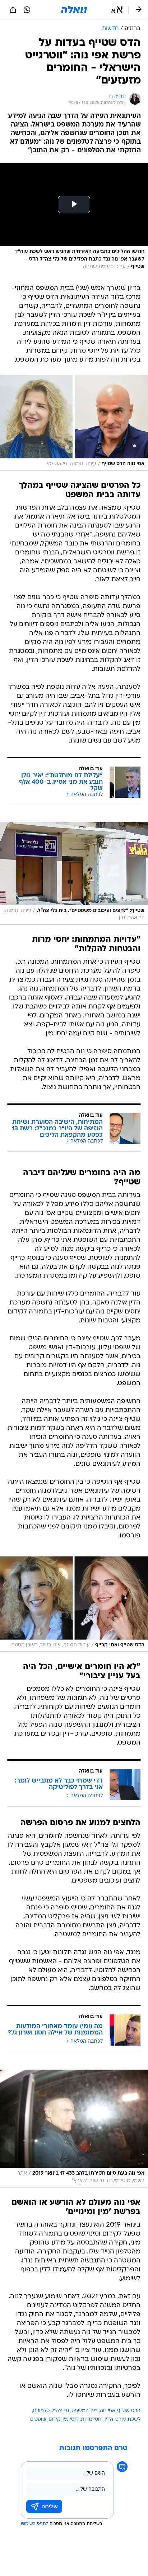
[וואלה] (74, 10)
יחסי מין (71, 2420)
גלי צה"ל (61, 2411)
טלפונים (41, 2411)
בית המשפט (85, 2411)
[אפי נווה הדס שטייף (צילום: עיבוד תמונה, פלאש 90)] (74, 423)
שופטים (38, 2420)
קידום (54, 2420)
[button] (117, 10)
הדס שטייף (129, 2411)
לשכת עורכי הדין (122, 2420)
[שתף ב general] (13, 10)
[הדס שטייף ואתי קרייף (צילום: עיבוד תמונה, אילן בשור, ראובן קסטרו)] (74, 1604)
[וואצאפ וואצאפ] (27, 10)
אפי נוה (108, 2411)
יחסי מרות (92, 2420)
